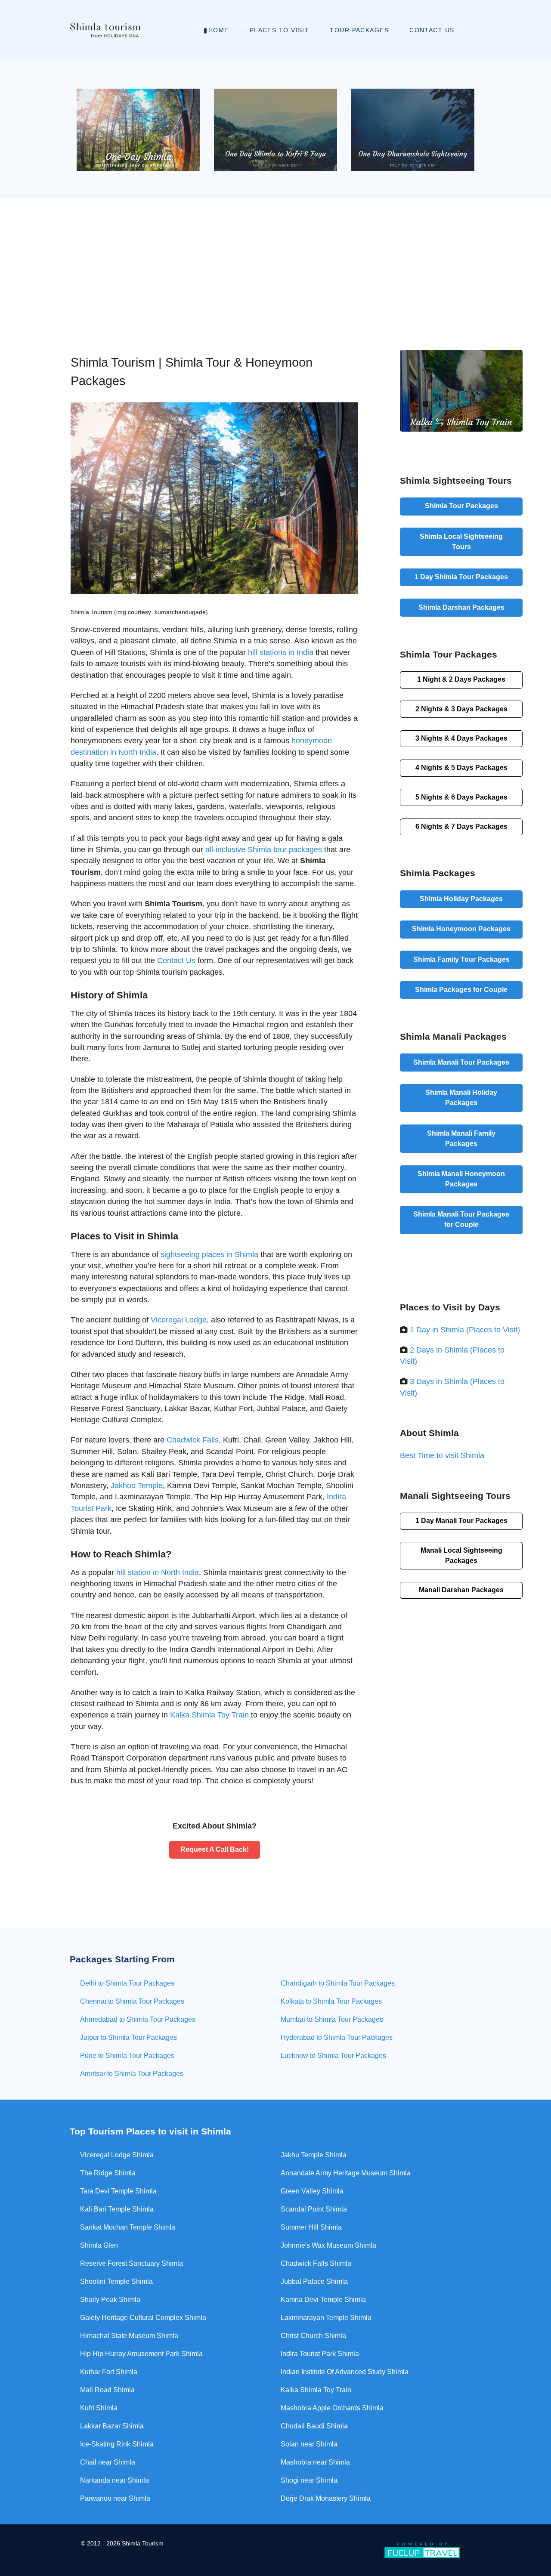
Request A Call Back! (215, 1849)
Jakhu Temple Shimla (314, 2155)
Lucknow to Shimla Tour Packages (333, 2056)
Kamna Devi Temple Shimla (323, 2300)
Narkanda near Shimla (115, 2480)
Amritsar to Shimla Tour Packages (132, 2074)
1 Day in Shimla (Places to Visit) (465, 1330)
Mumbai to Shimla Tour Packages (332, 2019)
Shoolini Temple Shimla (116, 2281)
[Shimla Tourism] (105, 30)
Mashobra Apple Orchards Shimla (332, 2408)
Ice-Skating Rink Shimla (117, 2444)
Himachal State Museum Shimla (129, 2336)
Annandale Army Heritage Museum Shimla (346, 2173)
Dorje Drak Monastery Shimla (326, 2498)
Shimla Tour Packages (461, 506)
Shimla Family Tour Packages (461, 959)
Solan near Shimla (309, 2444)
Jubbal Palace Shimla (314, 2281)
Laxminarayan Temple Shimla (326, 2318)
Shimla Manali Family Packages (461, 1138)
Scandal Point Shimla (314, 2209)
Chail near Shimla (108, 2462)
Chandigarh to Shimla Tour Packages (338, 1983)
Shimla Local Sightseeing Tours (461, 542)
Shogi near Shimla (309, 2480)
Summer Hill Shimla (311, 2227)
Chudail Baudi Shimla (314, 2426)
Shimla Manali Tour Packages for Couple (461, 1219)
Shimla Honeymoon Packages (461, 929)
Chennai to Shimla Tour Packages (132, 2001)
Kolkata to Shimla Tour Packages (331, 2001)
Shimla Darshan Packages (461, 607)
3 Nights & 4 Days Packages (461, 738)
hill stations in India (281, 652)
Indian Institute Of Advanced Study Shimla (345, 2372)
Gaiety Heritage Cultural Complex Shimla (143, 2318)
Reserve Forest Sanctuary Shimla (132, 2263)
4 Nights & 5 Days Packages (461, 768)
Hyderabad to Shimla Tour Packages (337, 2037)
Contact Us (176, 961)
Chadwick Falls (193, 1440)
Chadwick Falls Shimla (316, 2263)
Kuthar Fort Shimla (109, 2372)
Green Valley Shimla (312, 2191)
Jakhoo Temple (137, 1486)
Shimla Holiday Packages (461, 899)
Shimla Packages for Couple (461, 990)
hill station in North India (158, 1572)
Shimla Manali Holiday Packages (461, 1098)
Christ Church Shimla (313, 2336)
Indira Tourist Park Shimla (320, 2354)
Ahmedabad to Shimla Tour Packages (138, 2019)
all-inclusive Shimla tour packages (264, 849)
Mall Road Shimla (107, 2390)
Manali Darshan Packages (461, 1590)
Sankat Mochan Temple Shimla (128, 2227)
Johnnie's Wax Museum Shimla (328, 2245)
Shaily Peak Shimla (110, 2300)
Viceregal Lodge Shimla (117, 2155)
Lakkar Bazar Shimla (112, 2426)
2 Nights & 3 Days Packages (461, 709)
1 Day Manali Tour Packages (461, 1521)
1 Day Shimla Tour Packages (461, 577)
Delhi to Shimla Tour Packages (127, 1983)
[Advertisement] (275, 264)
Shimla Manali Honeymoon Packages (461, 1179)
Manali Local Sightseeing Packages (461, 1555)
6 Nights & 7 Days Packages (461, 826)
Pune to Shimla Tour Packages (127, 2056)
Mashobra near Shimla (315, 2462)
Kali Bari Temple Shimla (117, 2209)
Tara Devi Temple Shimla (118, 2191)
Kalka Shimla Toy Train (209, 1715)
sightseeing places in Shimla (209, 1254)
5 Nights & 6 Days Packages (461, 797)
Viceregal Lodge (179, 1320)
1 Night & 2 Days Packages (461, 679)
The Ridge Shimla (108, 2173)
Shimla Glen (99, 2245)
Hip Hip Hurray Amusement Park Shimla (141, 2354)
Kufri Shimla (99, 2408)
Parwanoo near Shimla (115, 2498)
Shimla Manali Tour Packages (461, 1062)
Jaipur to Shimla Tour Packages (128, 2037)
